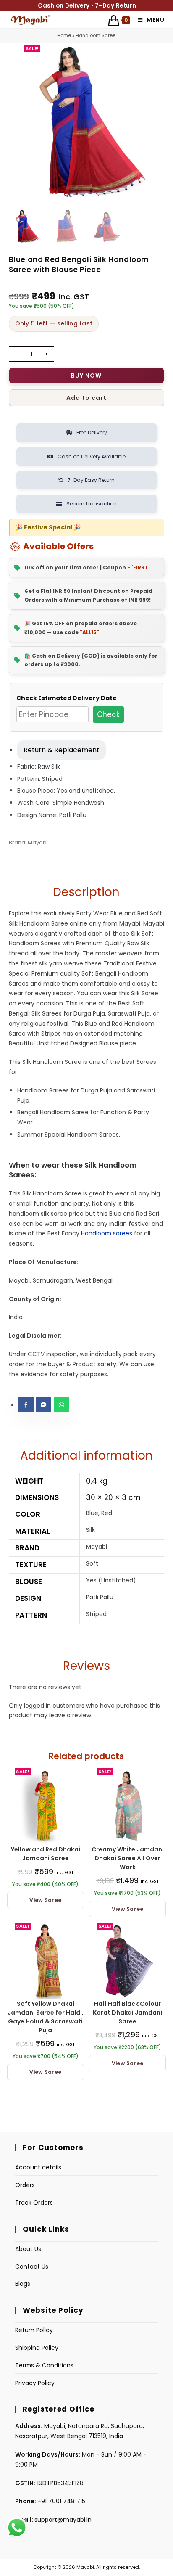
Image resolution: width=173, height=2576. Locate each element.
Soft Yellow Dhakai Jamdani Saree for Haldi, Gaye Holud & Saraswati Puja (46, 2017)
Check (108, 714)
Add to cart (86, 398)
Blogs (23, 2284)
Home (64, 35)
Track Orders (34, 2203)
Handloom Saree (96, 35)
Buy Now (86, 376)
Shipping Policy (37, 2348)
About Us (28, 2249)
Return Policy (34, 2330)
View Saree (45, 1900)
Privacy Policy (35, 2383)
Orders (25, 2185)
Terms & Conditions (44, 2365)
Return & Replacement (62, 750)
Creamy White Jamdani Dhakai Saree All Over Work (128, 1858)
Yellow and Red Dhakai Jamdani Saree (46, 1854)
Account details (38, 2167)
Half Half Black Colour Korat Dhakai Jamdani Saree (127, 2013)
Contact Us (32, 2267)
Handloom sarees (107, 1233)
